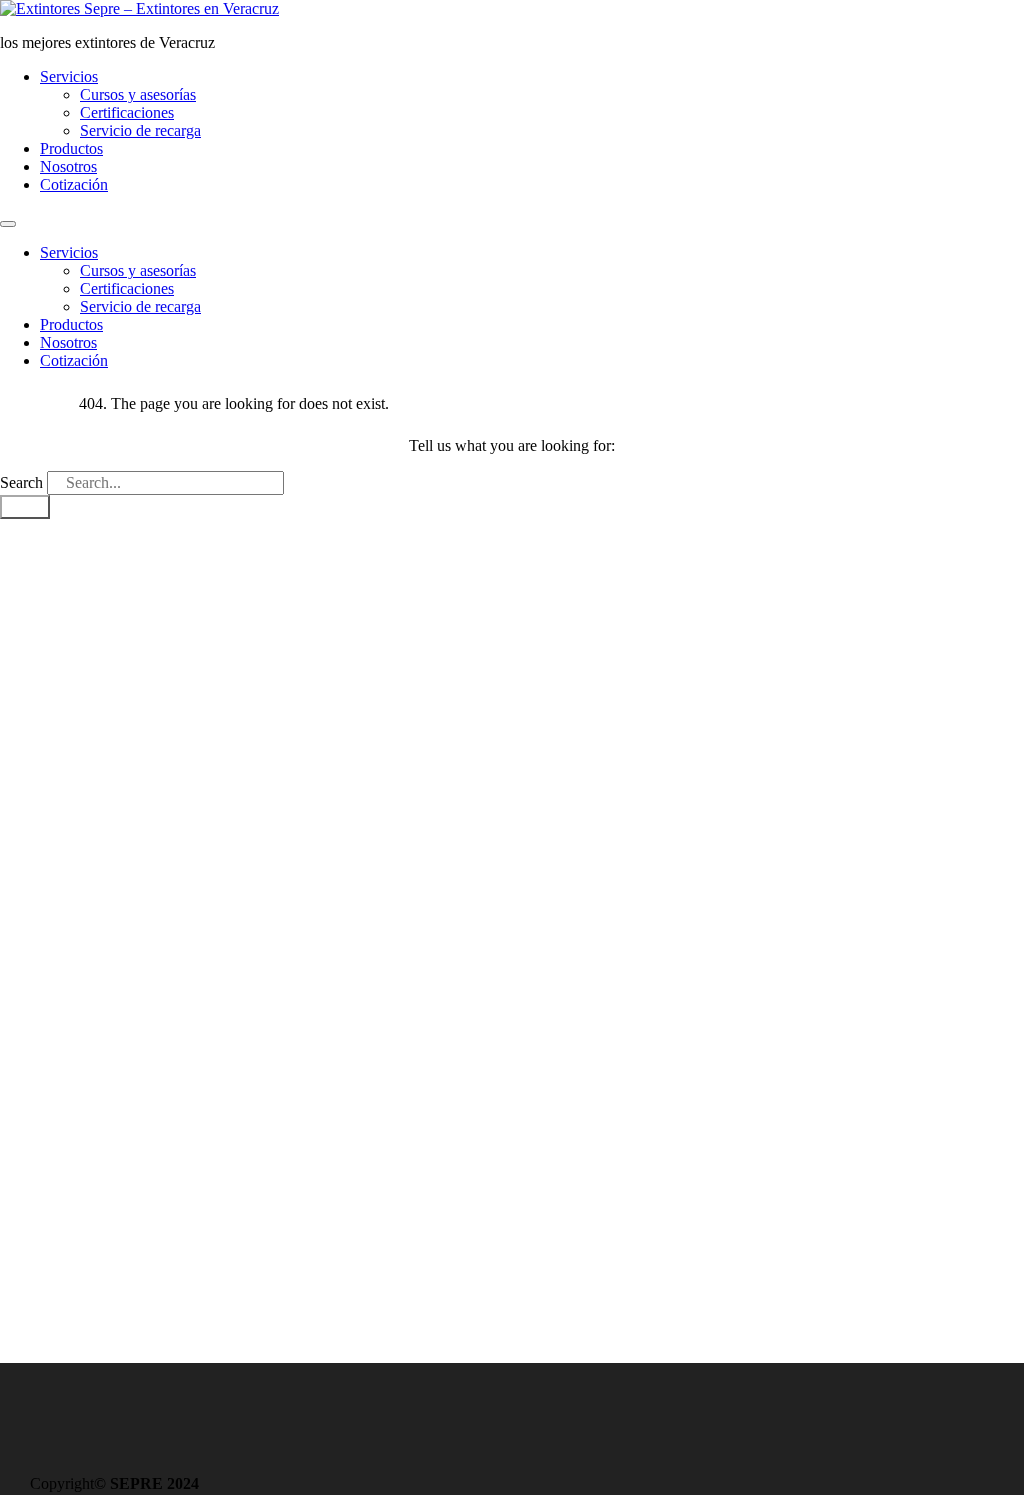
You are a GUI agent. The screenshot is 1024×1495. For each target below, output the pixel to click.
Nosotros (68, 166)
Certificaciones (127, 112)
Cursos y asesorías (138, 94)
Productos (71, 148)
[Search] (25, 507)
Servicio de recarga (140, 130)
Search (21, 482)
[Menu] (8, 224)
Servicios (69, 76)
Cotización (74, 184)
